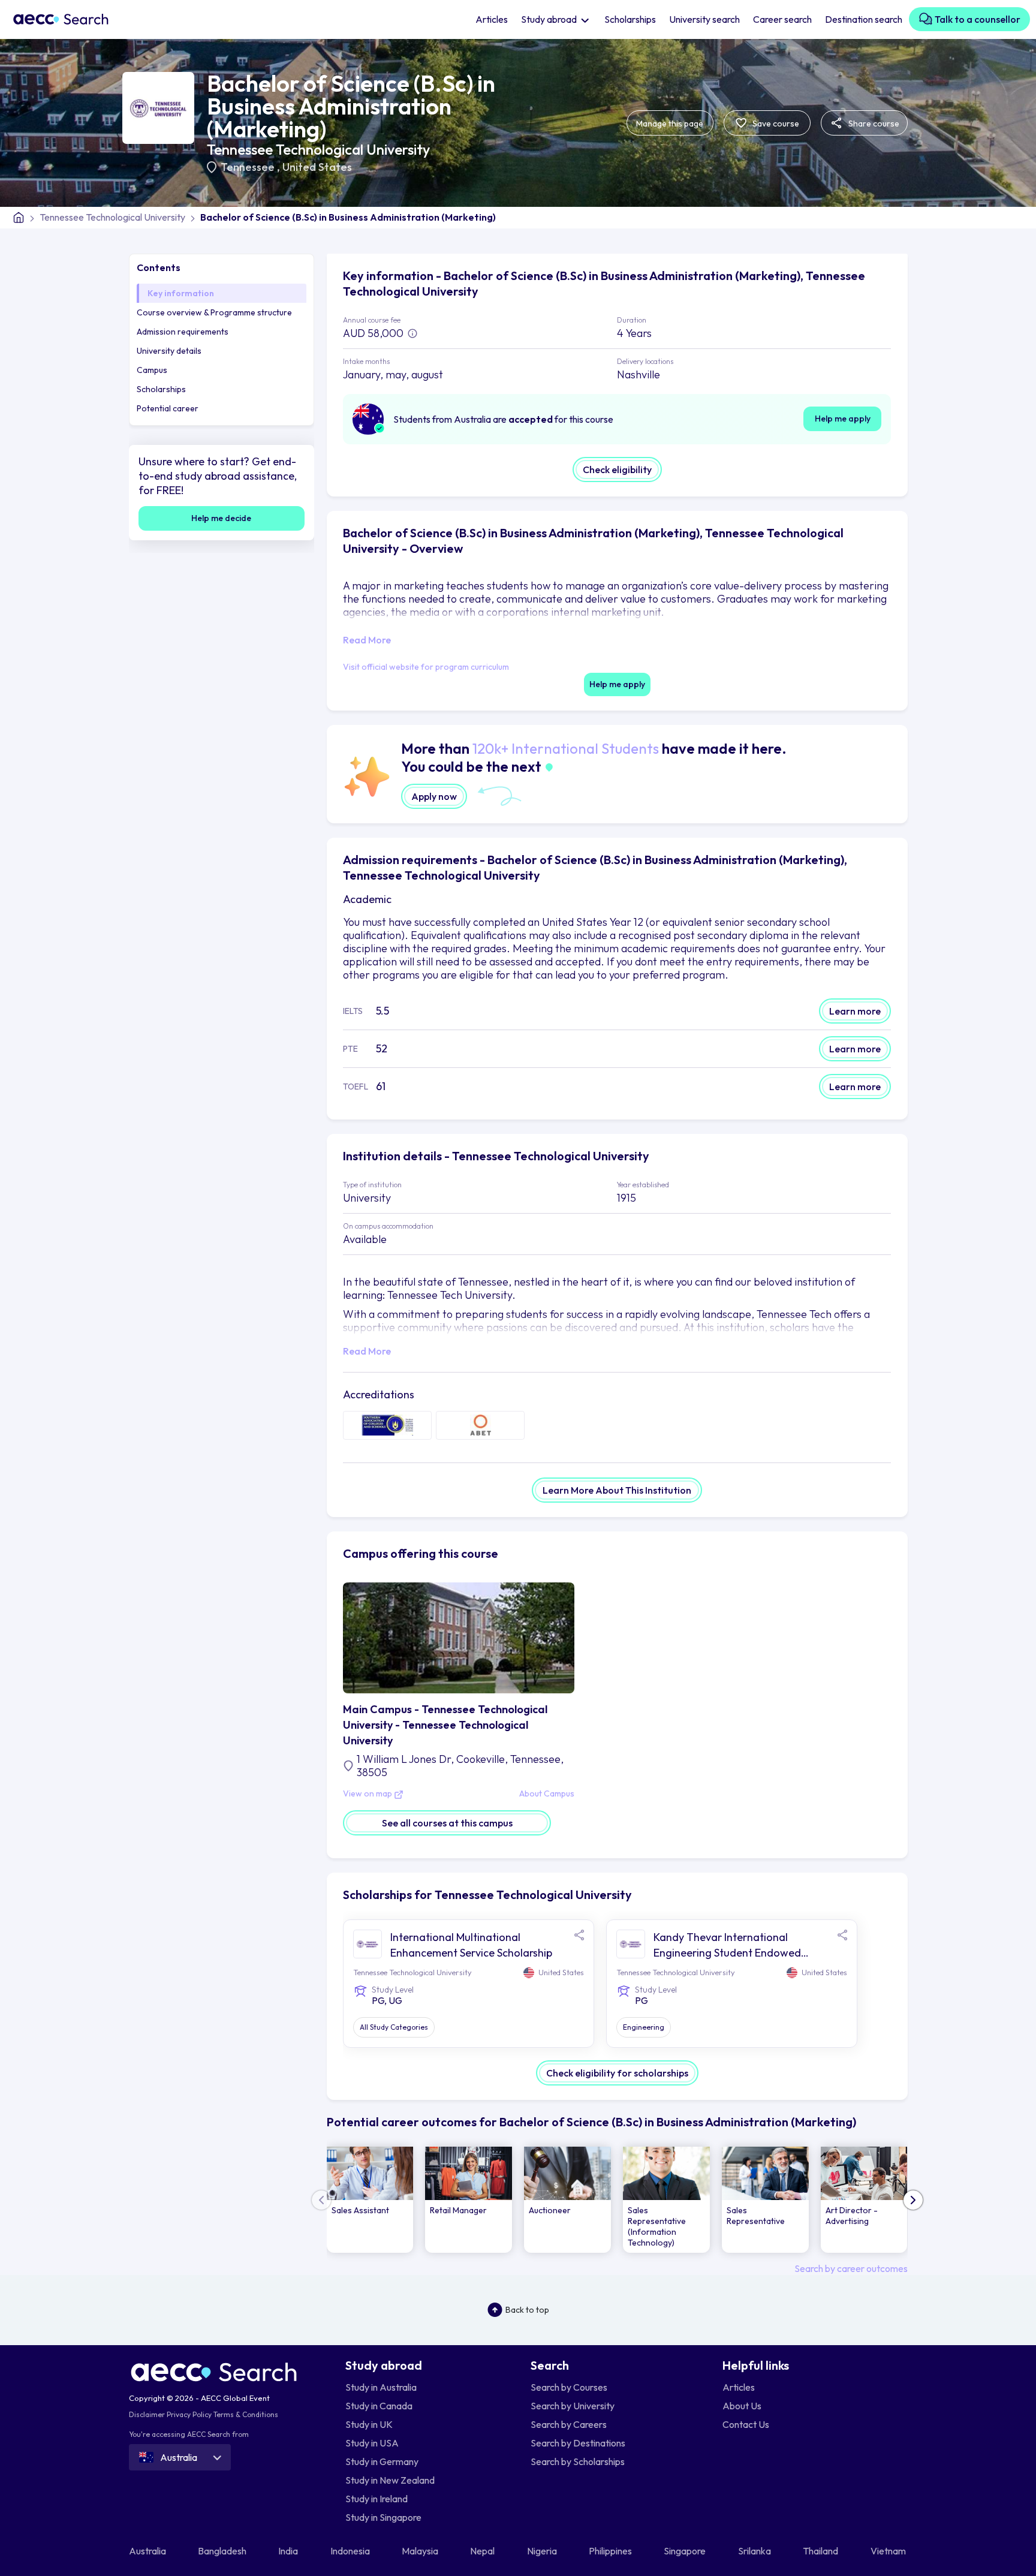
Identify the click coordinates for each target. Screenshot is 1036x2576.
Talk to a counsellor (977, 19)
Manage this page (670, 124)
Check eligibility (617, 470)
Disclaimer (147, 2414)
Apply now (434, 796)
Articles (492, 19)
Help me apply (843, 419)
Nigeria (543, 2551)
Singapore (686, 2551)
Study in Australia (381, 2387)
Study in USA (372, 2443)
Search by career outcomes (851, 2268)
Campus (152, 370)
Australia (148, 2551)
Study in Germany (382, 2461)
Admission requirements (183, 332)
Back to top (527, 2310)
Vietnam (889, 2551)
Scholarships (630, 19)
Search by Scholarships (578, 2461)
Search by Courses (569, 2387)
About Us (742, 2406)
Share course (873, 124)
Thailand (821, 2551)
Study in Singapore (383, 2517)
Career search (782, 19)
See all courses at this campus (447, 1823)
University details (169, 351)
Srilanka (755, 2551)
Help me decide (221, 518)
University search (704, 19)
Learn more (855, 1011)
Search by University (573, 2406)
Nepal (483, 2551)
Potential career (168, 408)
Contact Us (746, 2424)
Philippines (611, 2551)
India (289, 2551)
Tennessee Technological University (318, 149)
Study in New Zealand (390, 2480)
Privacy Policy (189, 2414)
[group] (370, 2200)
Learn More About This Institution (617, 1490)
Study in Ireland (377, 2499)
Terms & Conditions (246, 2414)
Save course (775, 124)
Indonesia (351, 2551)
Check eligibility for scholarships (617, 2073)
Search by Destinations (578, 2443)
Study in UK (369, 2424)
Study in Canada (379, 2406)
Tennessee (249, 167)
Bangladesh (223, 2551)
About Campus (547, 1794)
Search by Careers (569, 2424)
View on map (368, 1794)
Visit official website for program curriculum (426, 667)
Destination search (864, 19)
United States (317, 167)
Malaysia (421, 2551)
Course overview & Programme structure (214, 312)
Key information (181, 293)
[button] (913, 2200)
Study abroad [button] (550, 19)
